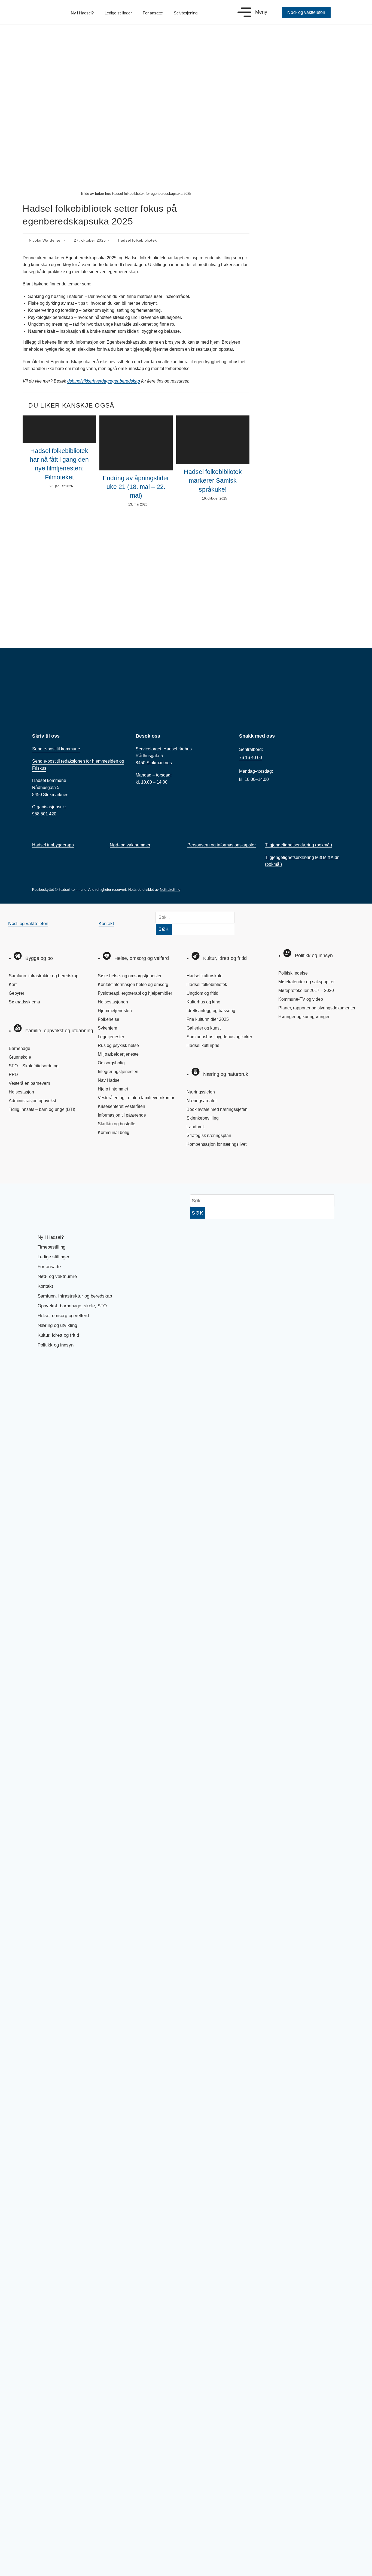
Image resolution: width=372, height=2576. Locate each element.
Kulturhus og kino (203, 1002)
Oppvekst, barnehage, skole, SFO (72, 1306)
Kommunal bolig (114, 1133)
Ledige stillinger (118, 13)
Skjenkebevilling (203, 1118)
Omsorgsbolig (111, 1063)
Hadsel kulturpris (203, 1045)
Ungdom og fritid (202, 993)
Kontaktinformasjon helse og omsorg (133, 985)
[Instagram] (36, 1168)
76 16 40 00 (251, 758)
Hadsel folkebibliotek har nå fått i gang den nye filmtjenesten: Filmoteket (59, 464)
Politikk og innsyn (56, 1345)
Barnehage (19, 1048)
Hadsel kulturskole (205, 976)
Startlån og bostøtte (117, 1124)
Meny (261, 12)
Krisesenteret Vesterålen (121, 1106)
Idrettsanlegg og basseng (211, 1011)
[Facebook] (18, 1168)
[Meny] (244, 12)
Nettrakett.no (170, 890)
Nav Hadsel (109, 1080)
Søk (164, 929)
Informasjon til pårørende (122, 1115)
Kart (13, 985)
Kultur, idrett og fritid (58, 1335)
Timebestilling (51, 1247)
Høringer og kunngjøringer (304, 1017)
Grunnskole (20, 1057)
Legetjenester (111, 1037)
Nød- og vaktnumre (57, 1276)
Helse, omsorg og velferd (63, 1316)
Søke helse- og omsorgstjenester (130, 976)
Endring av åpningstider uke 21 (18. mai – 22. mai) (136, 487)
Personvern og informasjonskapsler (222, 845)
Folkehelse (109, 1019)
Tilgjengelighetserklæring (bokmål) (298, 845)
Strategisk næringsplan (209, 1136)
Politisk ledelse (293, 973)
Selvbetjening (186, 13)
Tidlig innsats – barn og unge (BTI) (42, 1109)
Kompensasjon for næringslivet (217, 1144)
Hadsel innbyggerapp (53, 845)
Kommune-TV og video (301, 999)
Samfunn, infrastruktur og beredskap (44, 976)
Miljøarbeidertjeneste (118, 1054)
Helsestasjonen (113, 1002)
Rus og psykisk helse (118, 1045)
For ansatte (153, 13)
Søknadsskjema (24, 1002)
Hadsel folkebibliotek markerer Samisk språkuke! (213, 480)
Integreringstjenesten (118, 1072)
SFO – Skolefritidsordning (34, 1066)
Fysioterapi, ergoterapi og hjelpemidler (135, 993)
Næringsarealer (202, 1101)
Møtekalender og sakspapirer (307, 982)
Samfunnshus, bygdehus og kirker (219, 1037)
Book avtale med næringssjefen (217, 1109)
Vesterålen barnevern (29, 1083)
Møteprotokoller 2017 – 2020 (306, 990)
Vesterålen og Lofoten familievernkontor (136, 1098)
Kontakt (106, 924)
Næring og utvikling (57, 1325)
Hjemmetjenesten (115, 1011)
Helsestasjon (21, 1092)
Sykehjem (107, 1028)
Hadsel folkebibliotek (137, 240)
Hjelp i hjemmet (113, 1089)
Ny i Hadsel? (82, 13)
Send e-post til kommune (56, 749)
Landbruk (196, 1127)
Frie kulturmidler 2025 (208, 1019)
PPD (13, 1075)
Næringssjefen (201, 1092)
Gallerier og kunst (204, 1028)
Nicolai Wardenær (45, 240)
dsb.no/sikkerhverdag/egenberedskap (104, 381)
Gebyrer (16, 993)
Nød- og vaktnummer (130, 845)
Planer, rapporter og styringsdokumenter (317, 1008)
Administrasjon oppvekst (32, 1101)
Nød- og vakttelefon (28, 924)
